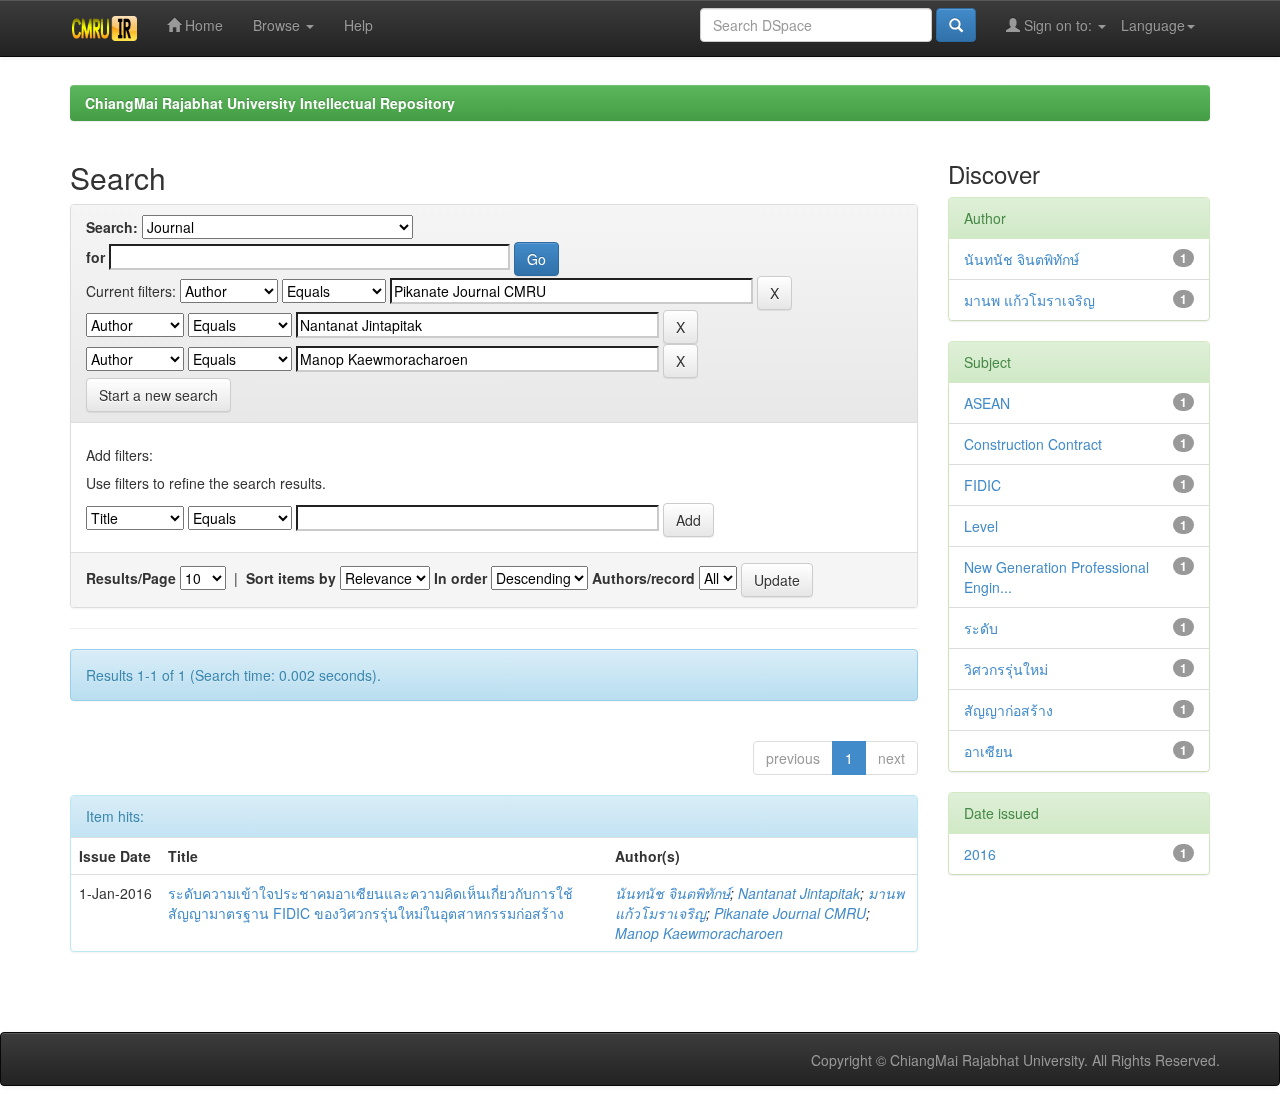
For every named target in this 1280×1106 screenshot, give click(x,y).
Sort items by (291, 578)
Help (358, 25)
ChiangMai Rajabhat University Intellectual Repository (270, 103)
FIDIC (982, 485)
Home (202, 25)
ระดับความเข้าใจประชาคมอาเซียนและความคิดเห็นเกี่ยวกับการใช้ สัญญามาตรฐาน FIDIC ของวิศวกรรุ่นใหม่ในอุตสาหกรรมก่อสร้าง (370, 903)
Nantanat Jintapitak (799, 893)
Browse (278, 25)
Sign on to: (1058, 25)
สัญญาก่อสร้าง (1008, 710)
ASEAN (987, 403)
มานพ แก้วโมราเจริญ (1029, 300)
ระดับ (981, 628)
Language (1153, 25)
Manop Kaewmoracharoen (699, 933)
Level (981, 526)
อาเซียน (988, 751)
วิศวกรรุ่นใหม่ (1006, 669)
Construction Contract (1033, 444)
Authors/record (643, 578)
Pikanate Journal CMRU (790, 913)
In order (460, 578)
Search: (112, 227)
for (95, 257)
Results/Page (131, 578)
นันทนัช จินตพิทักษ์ (672, 893)
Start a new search (158, 395)
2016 (980, 854)
